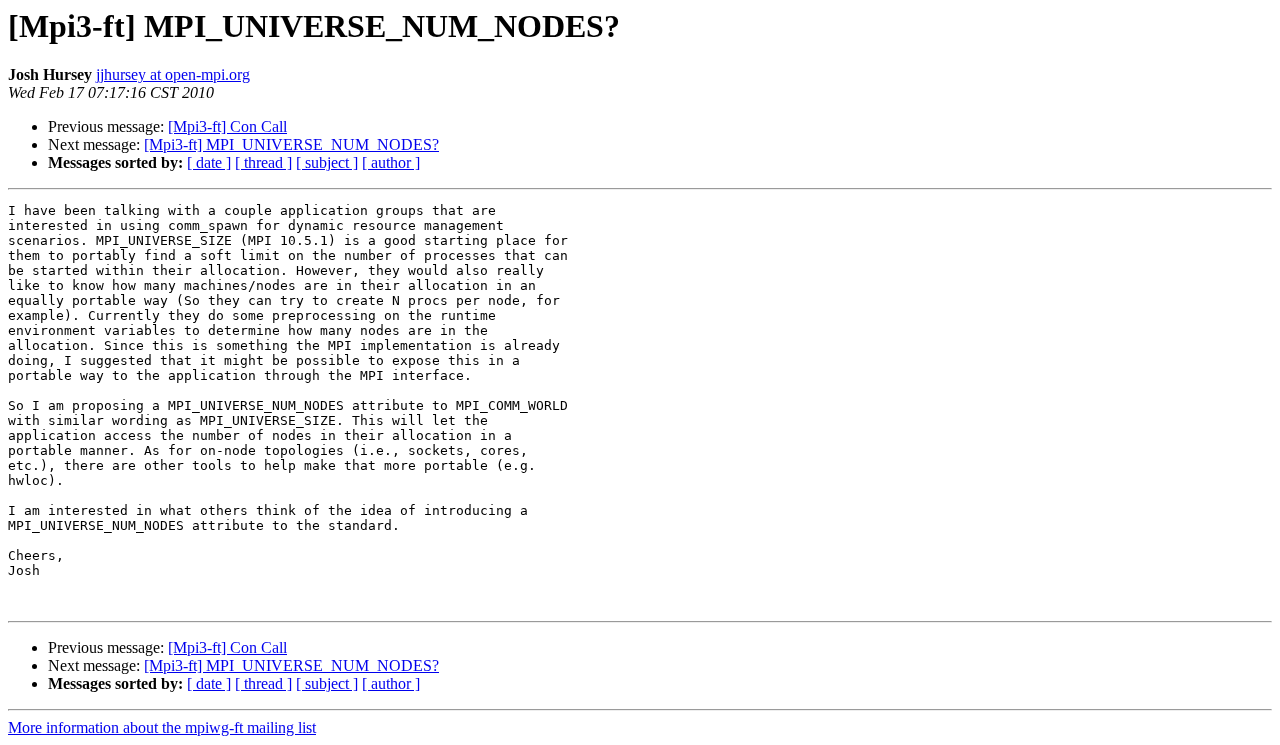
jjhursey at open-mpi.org (173, 74)
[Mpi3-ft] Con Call (227, 126)
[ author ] (391, 162)
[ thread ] (263, 162)
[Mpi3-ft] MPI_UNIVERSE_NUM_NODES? (291, 144)
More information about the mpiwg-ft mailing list (162, 727)
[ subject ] (327, 162)
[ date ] (209, 162)
